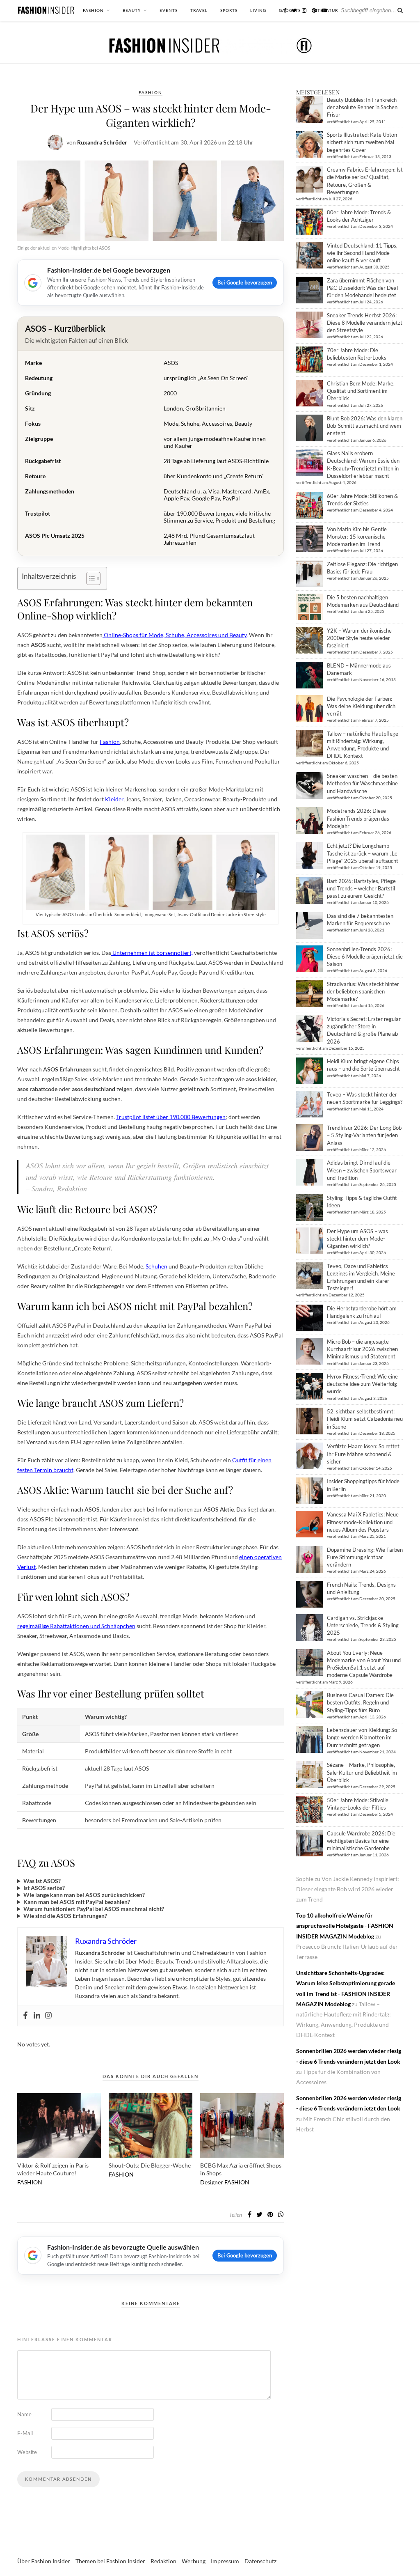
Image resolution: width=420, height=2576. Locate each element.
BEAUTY (132, 10)
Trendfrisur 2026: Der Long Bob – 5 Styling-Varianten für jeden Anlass (364, 1135)
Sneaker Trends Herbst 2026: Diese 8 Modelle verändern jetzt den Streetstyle (365, 323)
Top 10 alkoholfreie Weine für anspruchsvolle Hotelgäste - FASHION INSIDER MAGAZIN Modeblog (345, 1926)
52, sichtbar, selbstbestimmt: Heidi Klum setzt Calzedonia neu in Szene (365, 1419)
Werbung (194, 2561)
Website (27, 2452)
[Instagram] (48, 2016)
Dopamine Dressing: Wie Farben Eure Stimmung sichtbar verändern (365, 1557)
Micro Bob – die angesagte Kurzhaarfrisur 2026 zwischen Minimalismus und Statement (362, 1349)
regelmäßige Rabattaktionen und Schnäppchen (76, 1626)
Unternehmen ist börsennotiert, (152, 953)
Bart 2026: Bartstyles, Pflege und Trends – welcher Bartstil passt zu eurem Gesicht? (361, 888)
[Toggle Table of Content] (89, 578)
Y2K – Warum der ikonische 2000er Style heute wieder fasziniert (359, 638)
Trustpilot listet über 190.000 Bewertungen (171, 1117)
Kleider (114, 799)
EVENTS (169, 10)
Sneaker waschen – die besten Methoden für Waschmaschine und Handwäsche (362, 783)
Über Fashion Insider (44, 2561)
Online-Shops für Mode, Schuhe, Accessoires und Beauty (175, 635)
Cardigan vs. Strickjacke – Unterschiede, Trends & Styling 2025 (363, 1625)
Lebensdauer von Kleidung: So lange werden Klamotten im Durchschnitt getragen (362, 1737)
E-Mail (25, 2433)
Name (24, 2414)
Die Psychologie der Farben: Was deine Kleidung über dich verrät (361, 706)
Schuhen (156, 1266)
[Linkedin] (37, 2016)
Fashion (110, 742)
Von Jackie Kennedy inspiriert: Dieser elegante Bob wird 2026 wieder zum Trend (348, 1889)
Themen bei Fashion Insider (110, 2561)
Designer (212, 2182)
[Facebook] (25, 2016)
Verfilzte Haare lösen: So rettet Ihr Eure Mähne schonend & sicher (363, 1454)
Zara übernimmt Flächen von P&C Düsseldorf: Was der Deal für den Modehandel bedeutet (362, 288)
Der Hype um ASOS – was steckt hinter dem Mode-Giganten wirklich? (357, 1239)
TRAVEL (199, 10)
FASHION (93, 10)
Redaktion (163, 2561)
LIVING (258, 10)
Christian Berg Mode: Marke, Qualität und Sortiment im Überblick (361, 391)
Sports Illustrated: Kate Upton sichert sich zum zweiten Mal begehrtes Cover (362, 142)
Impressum (225, 2561)
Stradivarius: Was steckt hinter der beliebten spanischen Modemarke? (363, 991)
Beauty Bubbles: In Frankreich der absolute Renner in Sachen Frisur (362, 107)
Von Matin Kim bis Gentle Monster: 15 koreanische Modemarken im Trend (357, 537)
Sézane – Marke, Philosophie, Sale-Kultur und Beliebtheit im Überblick (362, 1772)
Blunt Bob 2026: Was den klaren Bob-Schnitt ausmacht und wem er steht (365, 426)
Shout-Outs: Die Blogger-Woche (150, 2165)
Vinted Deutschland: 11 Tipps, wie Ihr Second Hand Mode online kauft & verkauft (362, 253)
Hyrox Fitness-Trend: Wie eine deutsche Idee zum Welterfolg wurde (362, 1384)
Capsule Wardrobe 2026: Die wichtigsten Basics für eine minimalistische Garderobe (361, 1841)
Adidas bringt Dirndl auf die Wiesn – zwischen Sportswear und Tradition (362, 1170)
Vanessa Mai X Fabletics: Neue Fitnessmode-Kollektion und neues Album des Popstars (363, 1522)
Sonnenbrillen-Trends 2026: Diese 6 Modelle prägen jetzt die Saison (365, 957)
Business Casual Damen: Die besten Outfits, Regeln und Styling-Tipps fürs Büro (360, 1702)
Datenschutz (260, 2561)
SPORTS (229, 10)
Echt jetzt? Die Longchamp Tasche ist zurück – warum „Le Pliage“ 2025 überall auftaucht (363, 853)
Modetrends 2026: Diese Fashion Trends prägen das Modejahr (358, 818)
